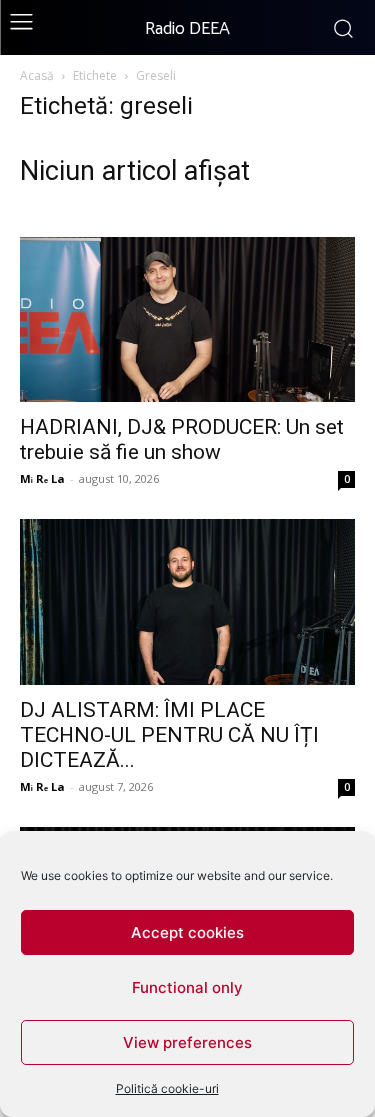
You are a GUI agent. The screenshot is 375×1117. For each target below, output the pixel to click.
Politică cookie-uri (167, 1088)
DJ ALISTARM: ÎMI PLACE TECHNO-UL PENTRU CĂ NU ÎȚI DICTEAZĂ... (169, 735)
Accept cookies (187, 932)
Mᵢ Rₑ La (42, 478)
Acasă (37, 75)
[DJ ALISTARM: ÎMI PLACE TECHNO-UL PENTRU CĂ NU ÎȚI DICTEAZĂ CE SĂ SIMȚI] (187, 601)
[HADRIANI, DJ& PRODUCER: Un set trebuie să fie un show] (187, 319)
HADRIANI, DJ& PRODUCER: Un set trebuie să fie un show (182, 439)
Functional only (187, 987)
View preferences (187, 1042)
